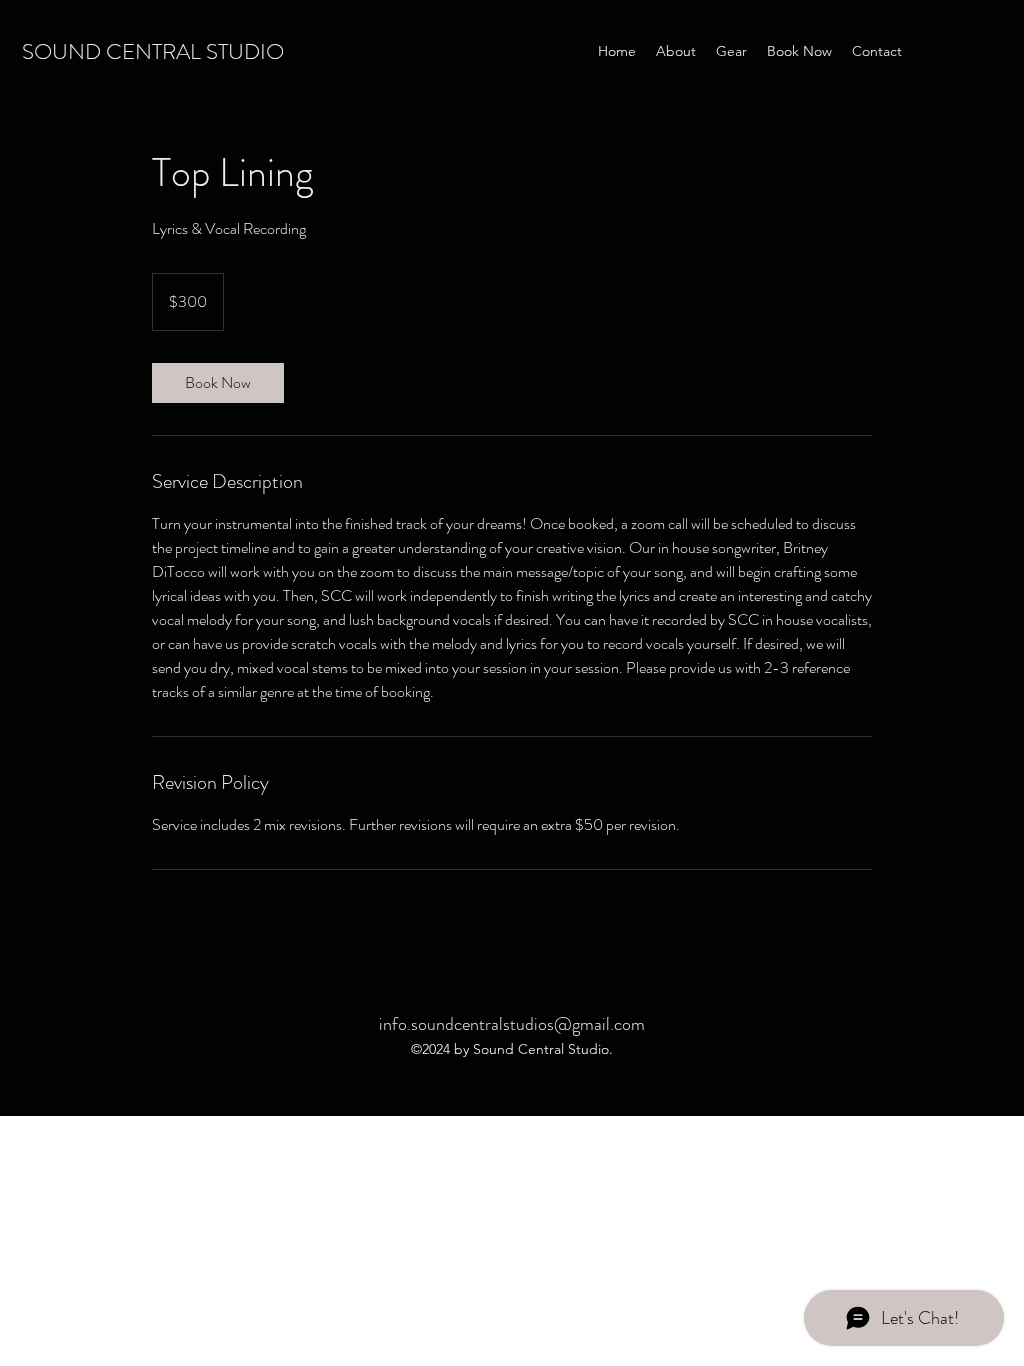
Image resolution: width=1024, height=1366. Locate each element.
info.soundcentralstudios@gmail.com (512, 1024)
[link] (218, 383)
